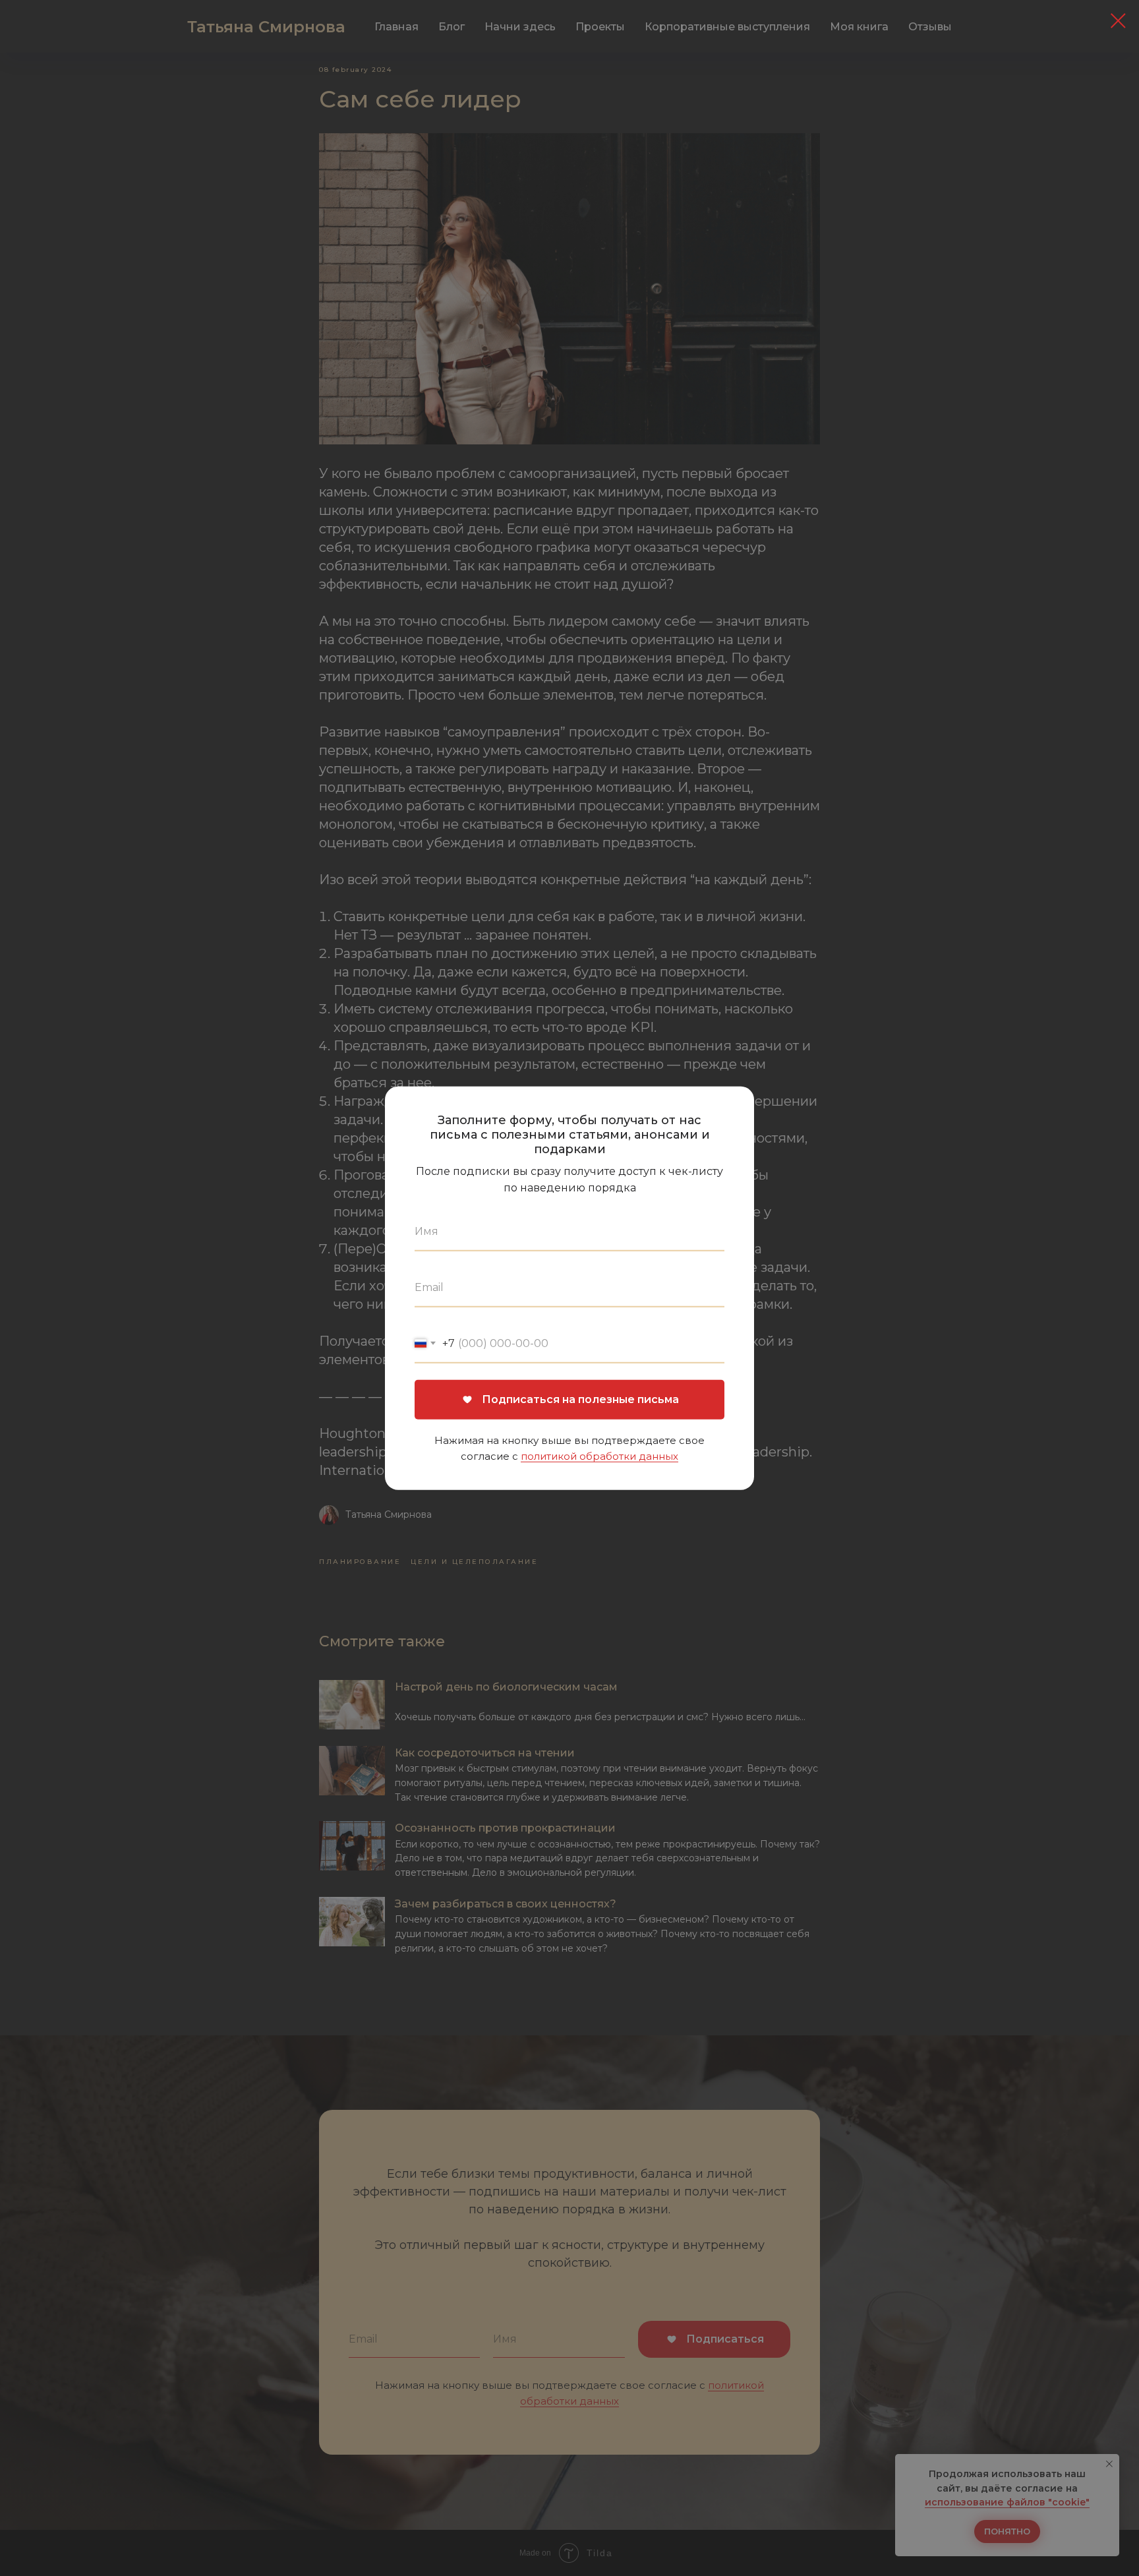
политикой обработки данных (599, 1455)
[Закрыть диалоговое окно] (1118, 21)
